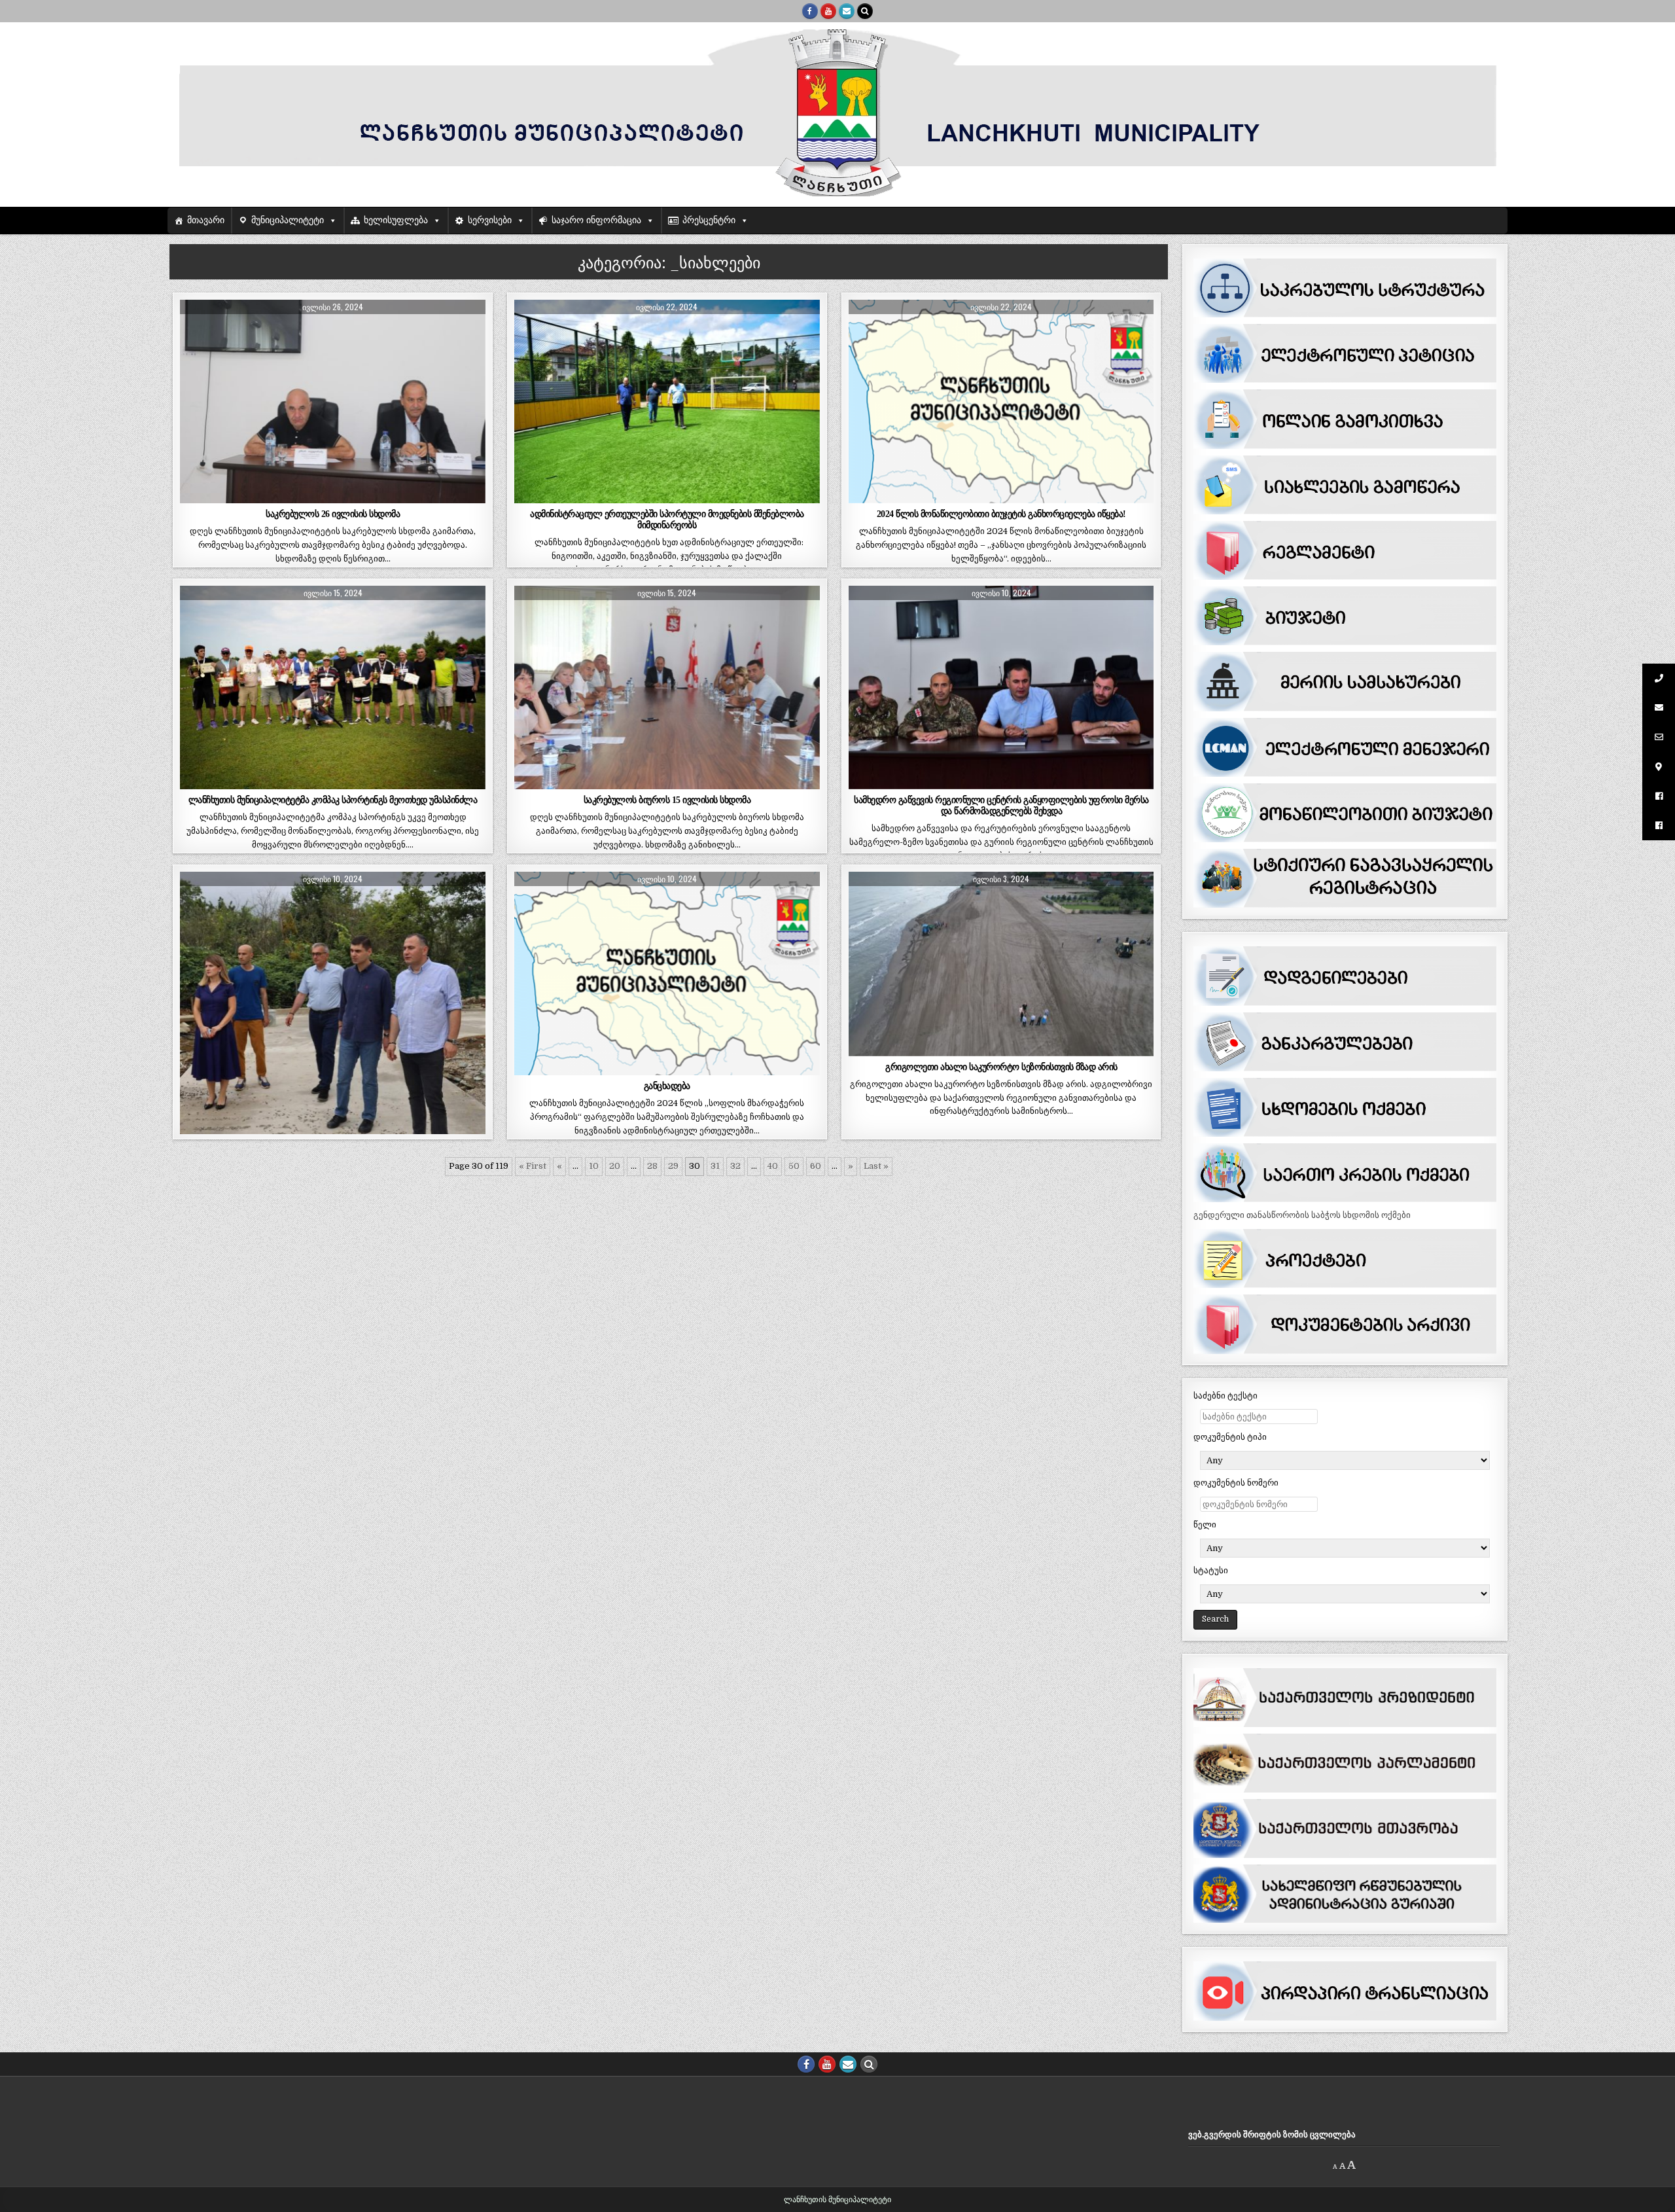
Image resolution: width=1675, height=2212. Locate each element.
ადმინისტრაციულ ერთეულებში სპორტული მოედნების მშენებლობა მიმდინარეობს (667, 519)
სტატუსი (1211, 1570)
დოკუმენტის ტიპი (1230, 1437)
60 (816, 1166)
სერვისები (490, 220)
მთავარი (206, 220)
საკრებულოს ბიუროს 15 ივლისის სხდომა (667, 800)
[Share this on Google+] (333, 496)
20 (615, 1166)
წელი (1205, 1525)
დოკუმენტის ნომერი (1236, 1483)
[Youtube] (828, 11)
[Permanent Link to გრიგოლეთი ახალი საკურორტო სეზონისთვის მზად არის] (1001, 964)
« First (533, 1166)
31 (715, 1166)
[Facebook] (810, 11)
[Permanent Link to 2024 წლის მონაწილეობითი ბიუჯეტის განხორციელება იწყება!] (1001, 401)
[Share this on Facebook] (272, 496)
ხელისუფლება (396, 220)
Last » (876, 1166)
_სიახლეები (333, 331)
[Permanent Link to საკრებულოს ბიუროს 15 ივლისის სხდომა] (667, 687)
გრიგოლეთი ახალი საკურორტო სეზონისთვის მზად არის (1001, 1067)
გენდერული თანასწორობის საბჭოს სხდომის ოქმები (1302, 1215)
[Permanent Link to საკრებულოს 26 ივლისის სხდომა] (332, 401)
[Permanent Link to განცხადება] (667, 973)
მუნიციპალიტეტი (288, 220)
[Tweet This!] (210, 496)
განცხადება (667, 1086)
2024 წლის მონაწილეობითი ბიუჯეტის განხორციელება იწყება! (1001, 514)
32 (735, 1166)
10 (594, 1166)
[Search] (865, 11)
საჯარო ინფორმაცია (596, 220)
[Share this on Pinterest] (394, 496)
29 (673, 1166)
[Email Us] (847, 11)
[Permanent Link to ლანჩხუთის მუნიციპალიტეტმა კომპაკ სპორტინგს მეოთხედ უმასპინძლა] (332, 687)
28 (652, 1166)
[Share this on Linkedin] (454, 496)
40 (773, 1166)
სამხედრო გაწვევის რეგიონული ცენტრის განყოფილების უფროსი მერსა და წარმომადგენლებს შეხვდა (1001, 805)
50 (794, 1166)
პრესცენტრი (709, 220)
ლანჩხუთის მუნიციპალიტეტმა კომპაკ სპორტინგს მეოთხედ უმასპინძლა (333, 800)
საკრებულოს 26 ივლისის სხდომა (333, 514)
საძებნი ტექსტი (1225, 1396)
